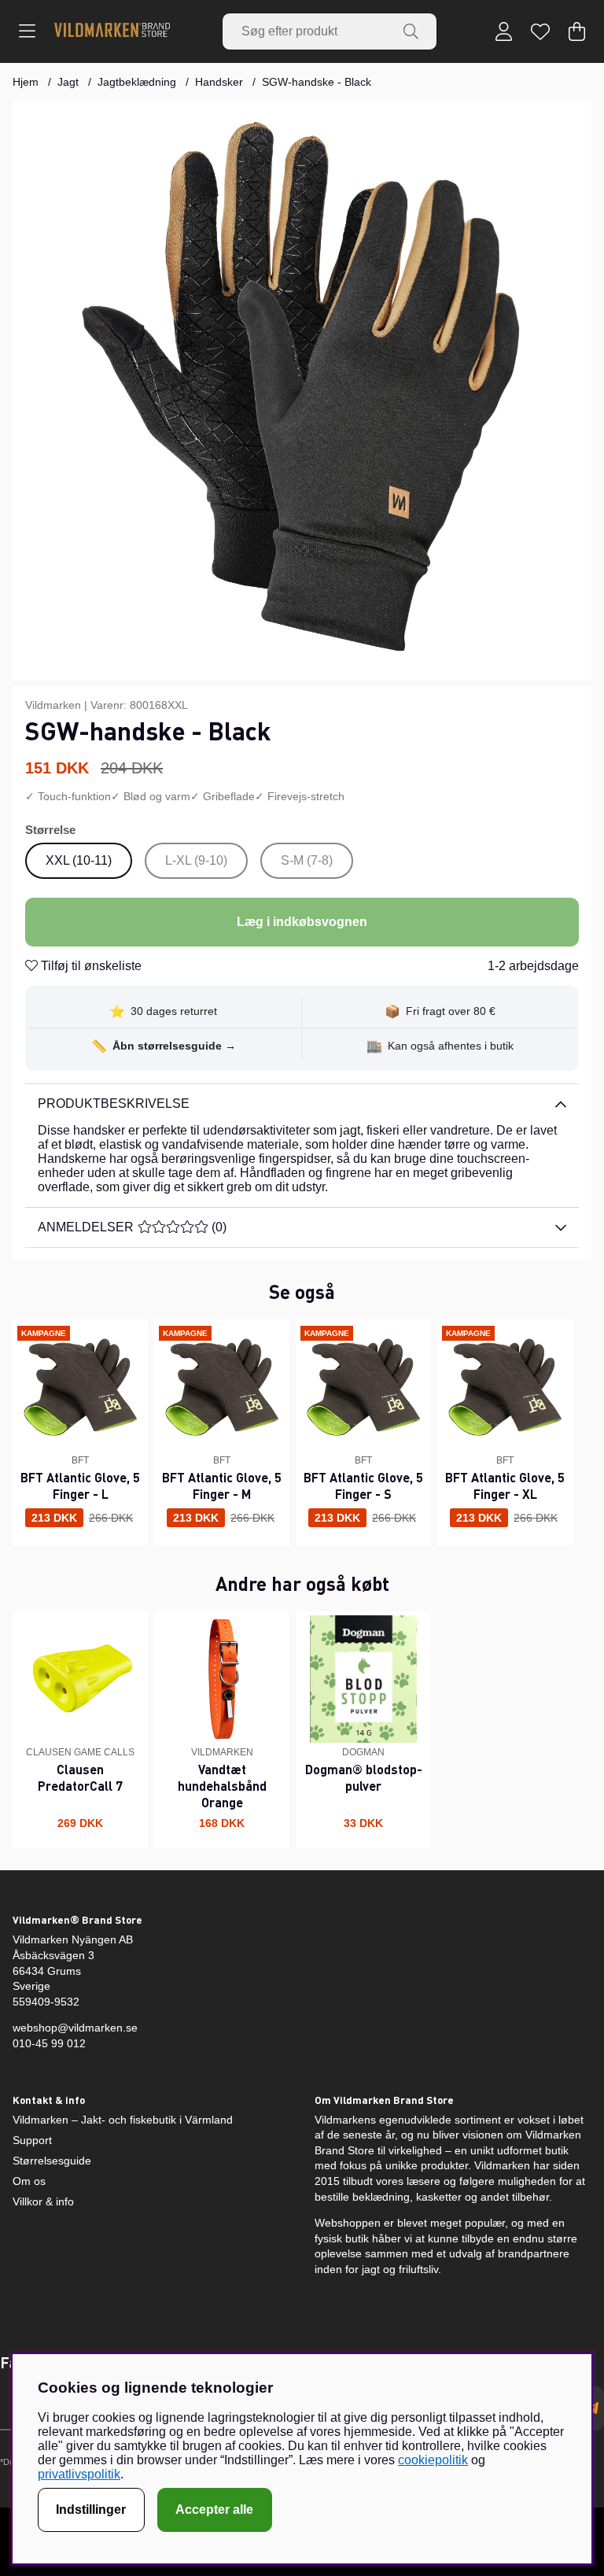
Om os (29, 2181)
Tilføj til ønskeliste (90, 966)
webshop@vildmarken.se (75, 2028)
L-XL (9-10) (196, 860)
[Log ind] (504, 31)
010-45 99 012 (49, 2043)
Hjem (26, 82)
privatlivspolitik (79, 2474)
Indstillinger (91, 2510)
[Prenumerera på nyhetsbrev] (592, 2408)
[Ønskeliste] (540, 31)
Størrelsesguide (52, 2161)
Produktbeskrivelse (114, 1103)
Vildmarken (53, 705)
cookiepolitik (433, 2460)
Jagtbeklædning (137, 82)
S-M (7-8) (307, 860)
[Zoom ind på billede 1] (302, 390)
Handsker (219, 82)
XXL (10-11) (79, 860)
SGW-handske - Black (317, 82)
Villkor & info (43, 2201)
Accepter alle (214, 2510)
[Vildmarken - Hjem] (112, 31)
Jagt (68, 82)
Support (32, 2140)
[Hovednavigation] (27, 31)
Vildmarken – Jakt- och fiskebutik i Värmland (123, 2120)
